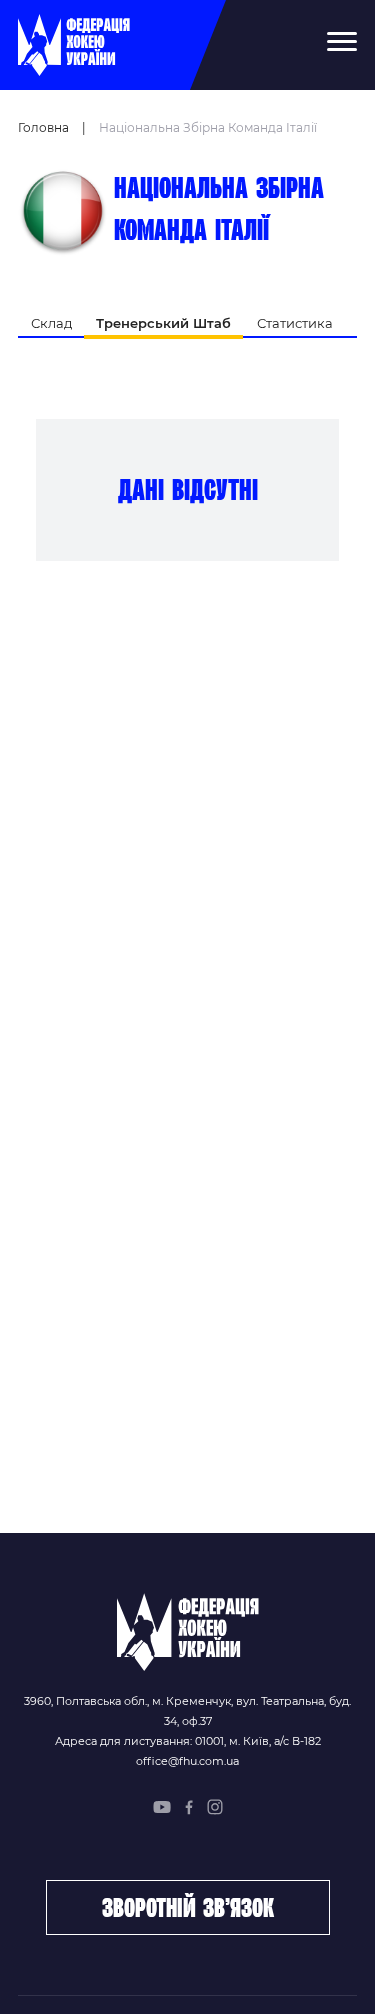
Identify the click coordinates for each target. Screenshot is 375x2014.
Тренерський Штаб (163, 323)
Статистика (295, 323)
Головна (43, 127)
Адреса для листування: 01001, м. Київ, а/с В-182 (188, 1741)
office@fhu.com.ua (187, 1761)
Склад (51, 323)
